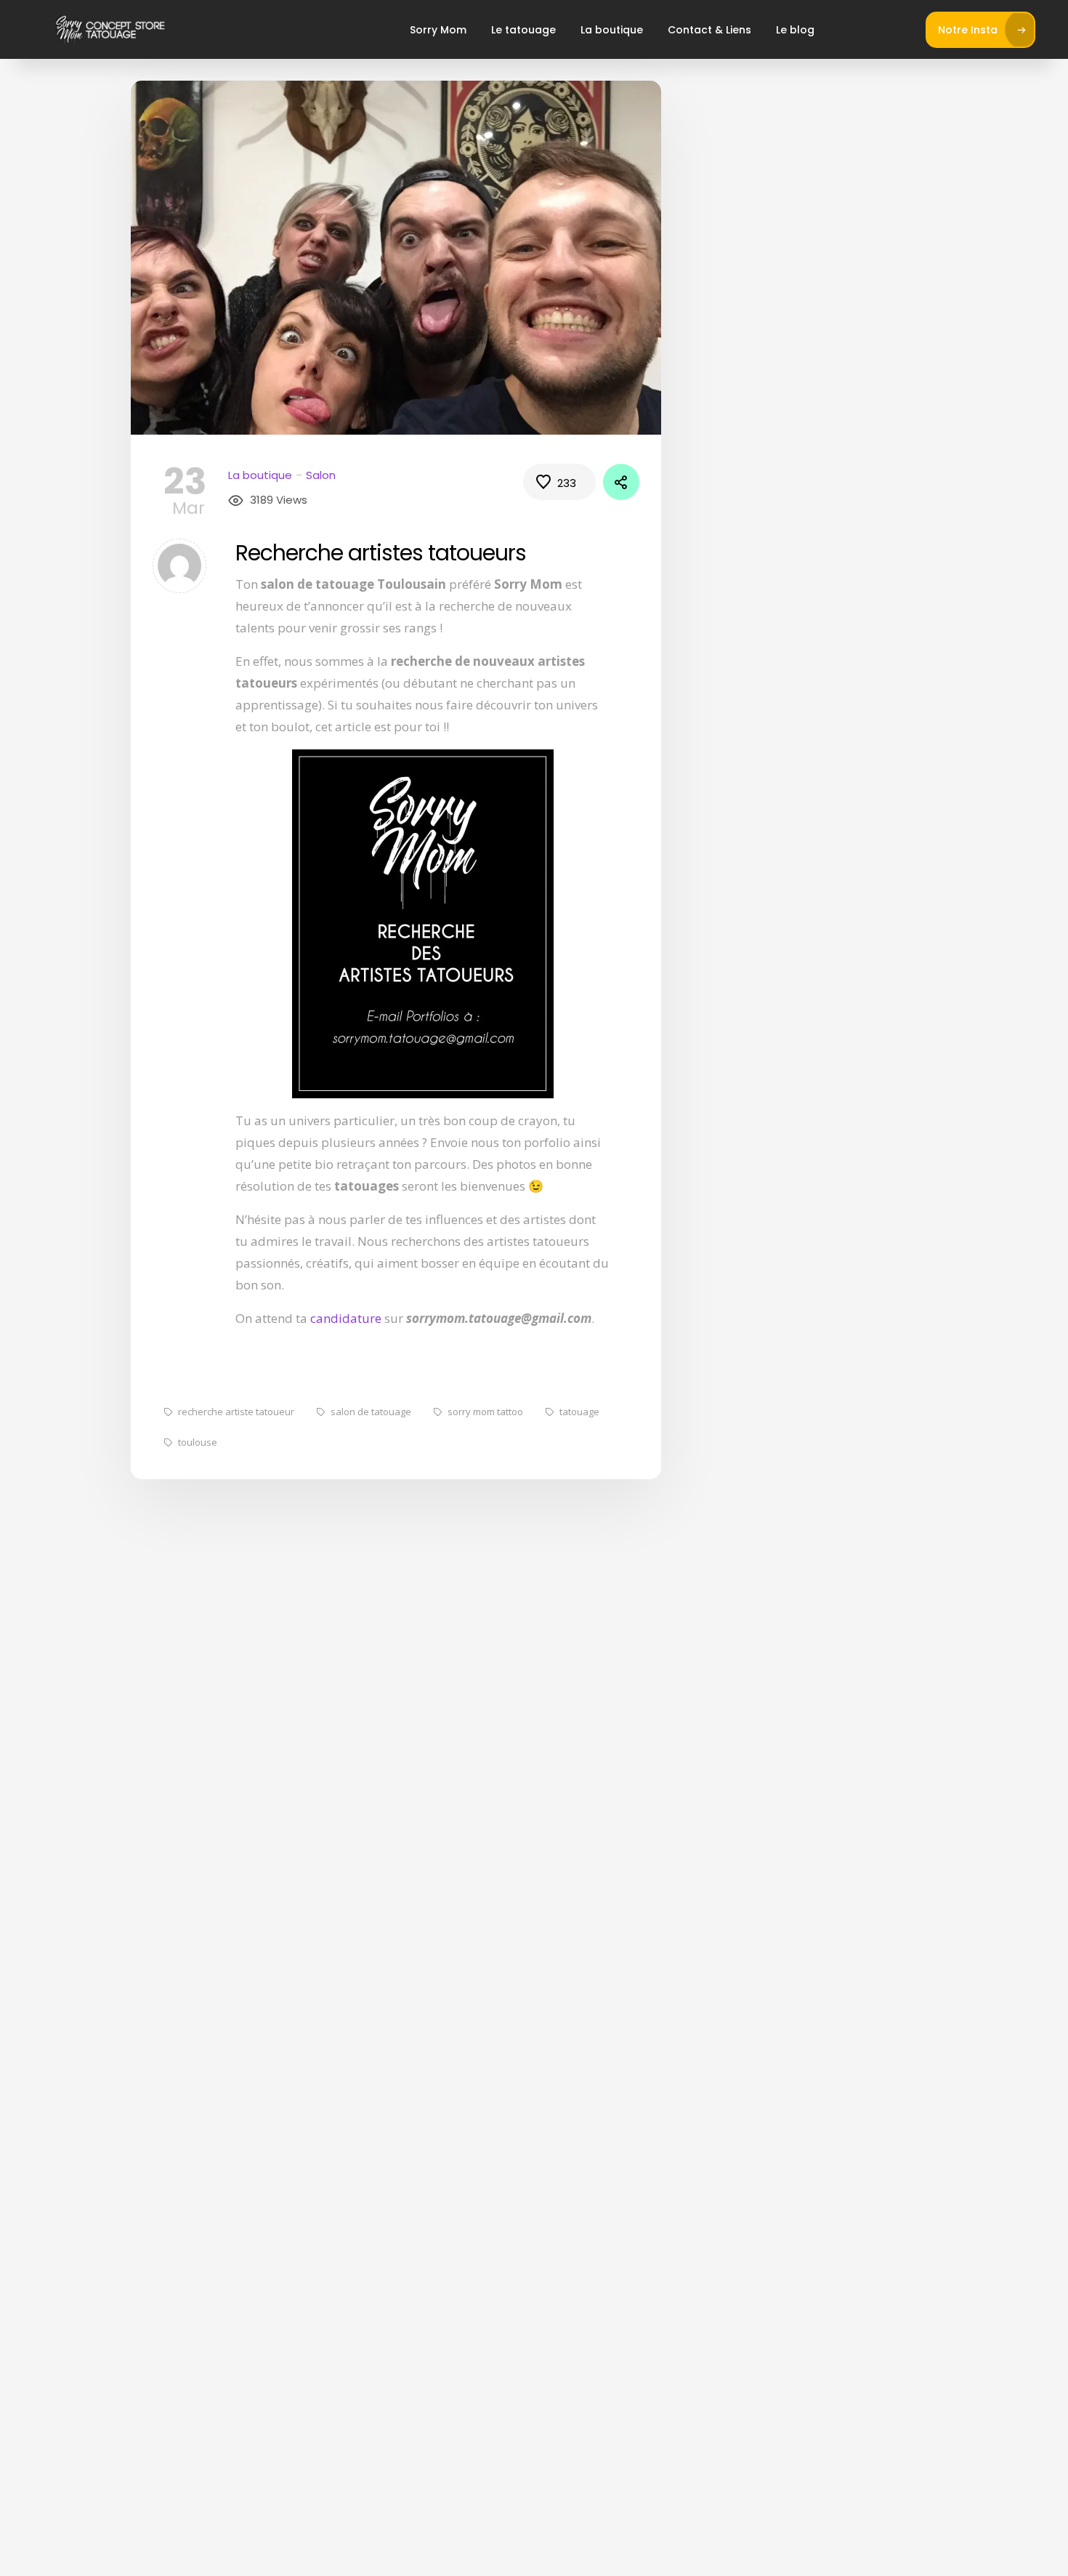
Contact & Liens (709, 30)
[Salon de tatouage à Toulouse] (110, 29)
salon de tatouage (371, 1412)
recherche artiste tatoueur (236, 1412)
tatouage (579, 1412)
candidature (346, 1318)
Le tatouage (523, 30)
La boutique (612, 30)
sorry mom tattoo (485, 1412)
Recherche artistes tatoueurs (381, 553)
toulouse (198, 1442)
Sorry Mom (438, 30)
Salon (321, 475)
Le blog (795, 30)
